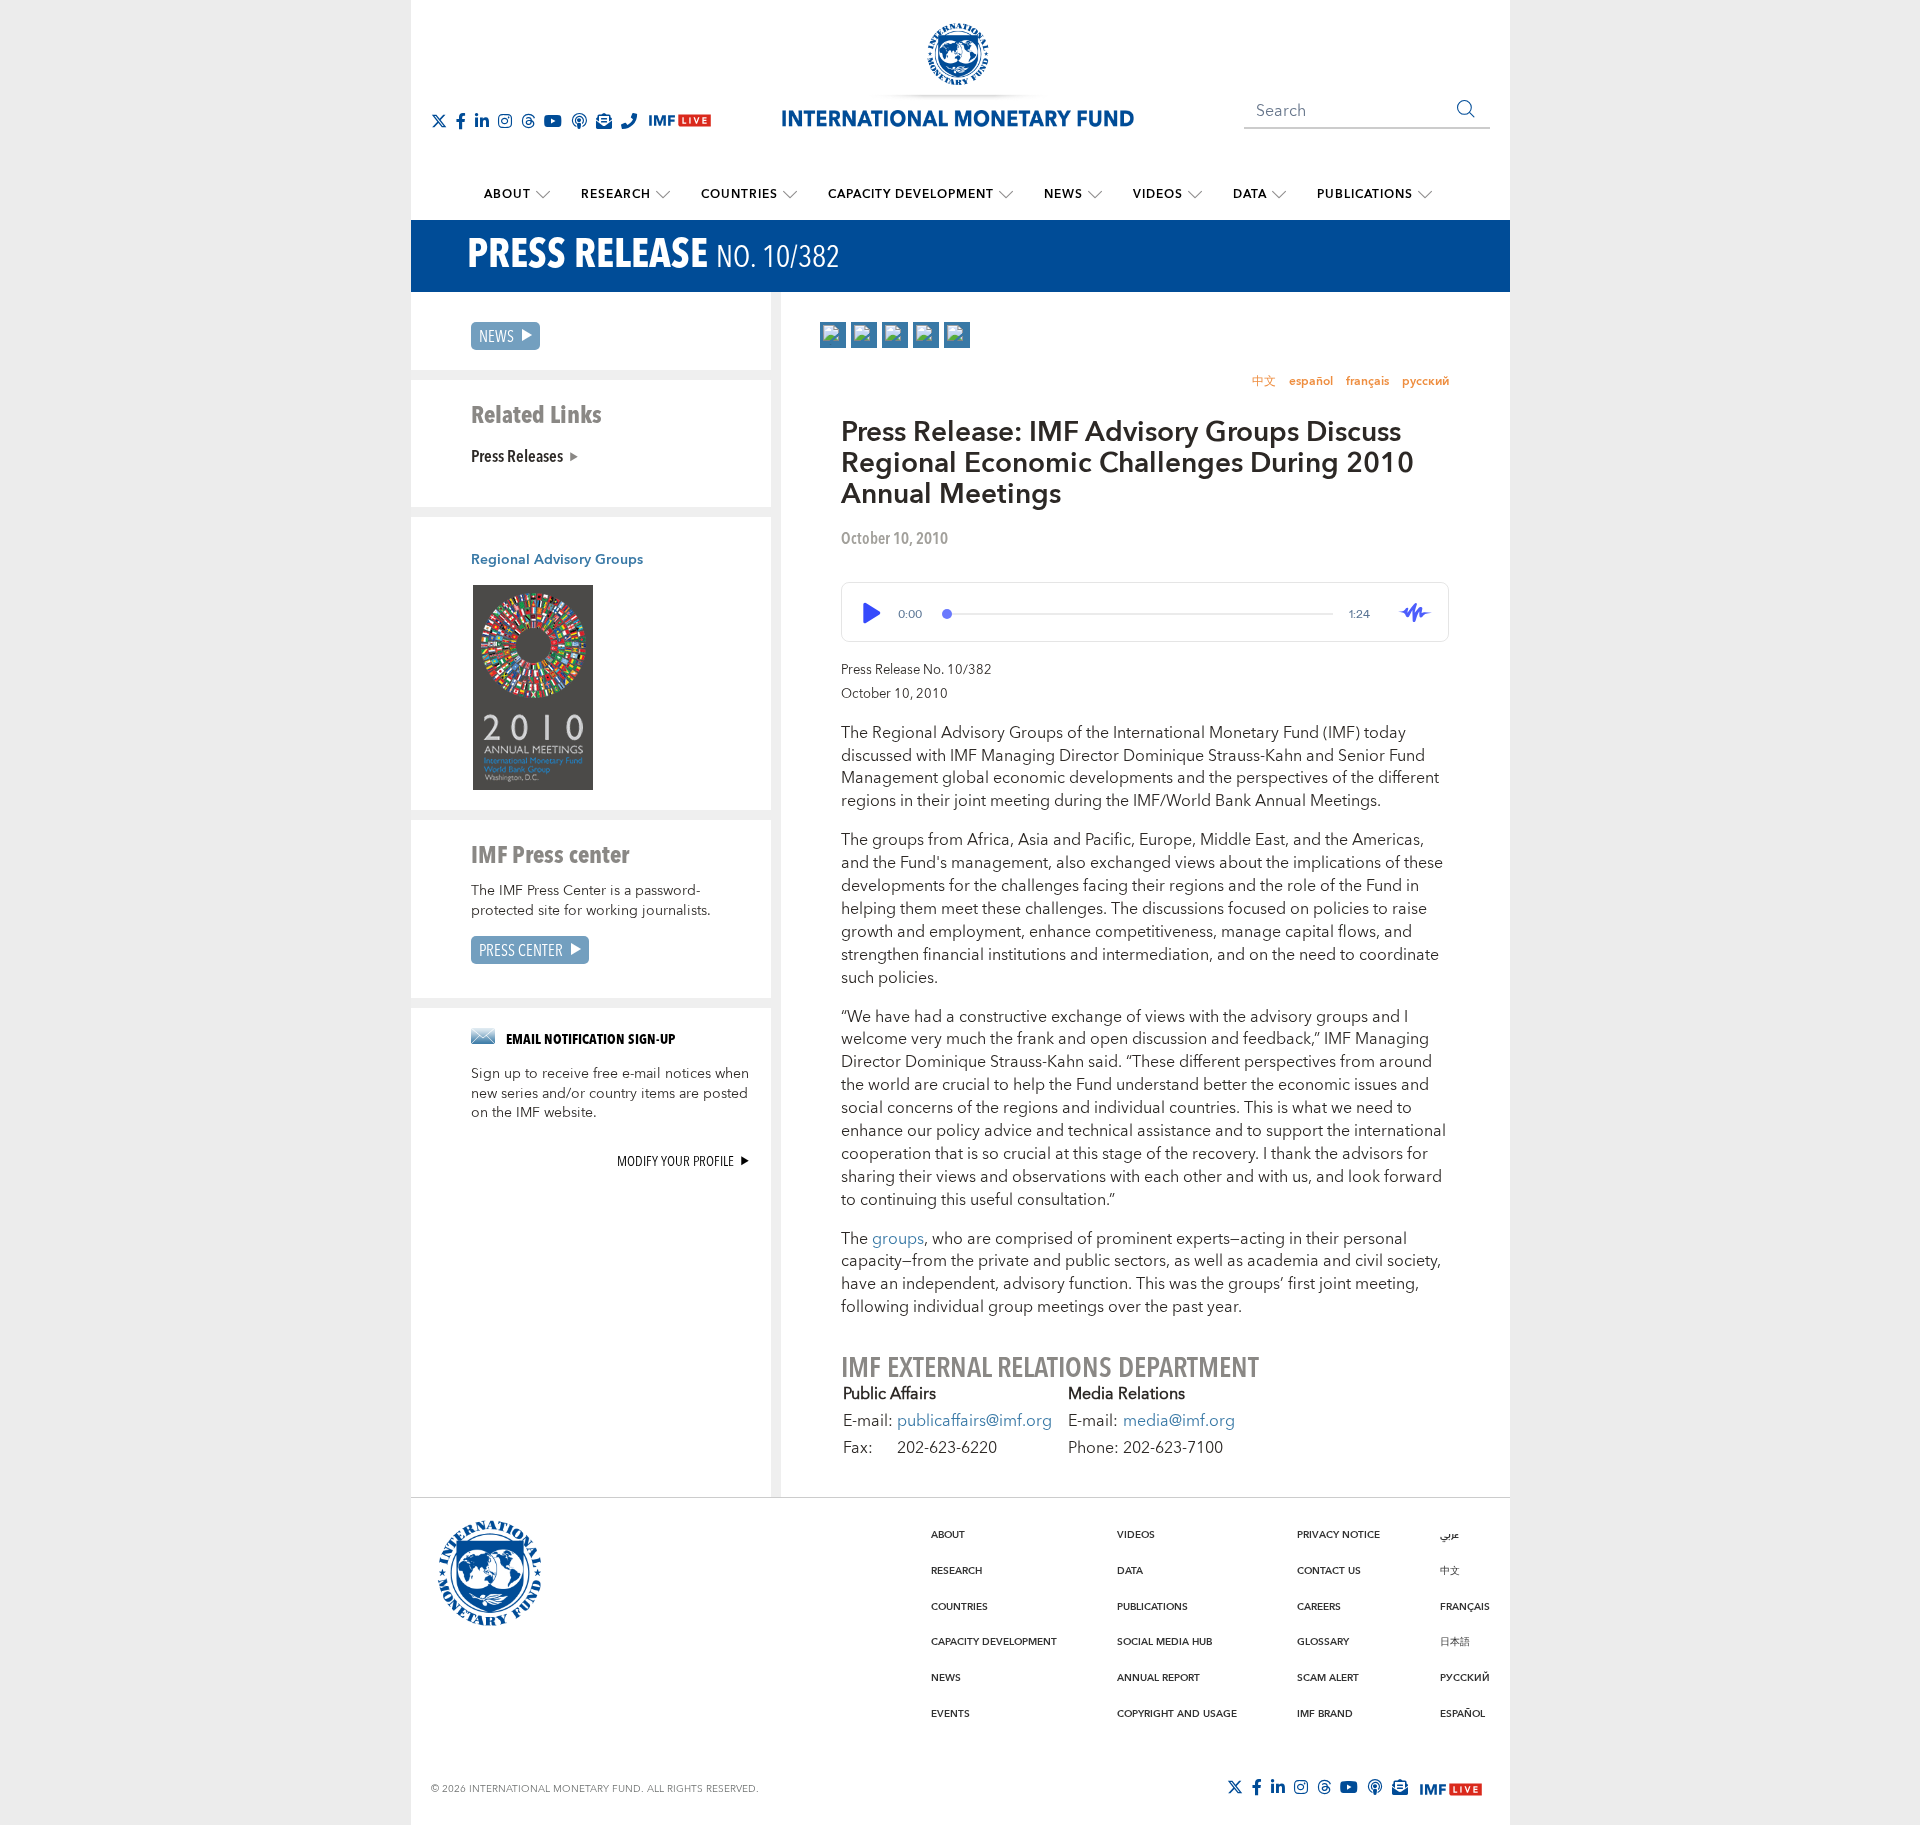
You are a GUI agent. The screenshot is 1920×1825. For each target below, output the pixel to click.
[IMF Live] (1451, 1788)
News (1063, 194)
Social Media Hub (1164, 1642)
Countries (739, 194)
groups (898, 1239)
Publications (1365, 194)
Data (1250, 194)
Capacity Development (911, 194)
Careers (1319, 1607)
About (507, 194)
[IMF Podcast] (579, 121)
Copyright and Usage (1177, 1714)
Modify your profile (675, 1160)
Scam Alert (1328, 1678)
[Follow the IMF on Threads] (528, 121)
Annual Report (1158, 1678)
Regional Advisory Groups (557, 560)
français (1367, 381)
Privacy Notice (1338, 1535)
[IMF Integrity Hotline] (629, 121)
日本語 (1455, 1642)
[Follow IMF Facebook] (461, 121)
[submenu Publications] (1425, 195)
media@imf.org (1179, 1421)
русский (1425, 381)
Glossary (1323, 1642)
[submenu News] (1095, 195)
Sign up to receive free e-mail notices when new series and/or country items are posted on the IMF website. (610, 1094)
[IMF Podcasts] (1375, 1787)
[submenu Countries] (790, 195)
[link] (833, 335)
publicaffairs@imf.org (974, 1421)
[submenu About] (543, 195)
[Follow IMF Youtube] (553, 121)
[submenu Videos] (1195, 195)
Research (616, 194)
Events (950, 1714)
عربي (1449, 1535)
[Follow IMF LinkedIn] (482, 121)
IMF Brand (1325, 1714)
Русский (1465, 1678)
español (1311, 381)
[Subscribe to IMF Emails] (604, 121)
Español (1462, 1714)
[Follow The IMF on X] (439, 121)
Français (1465, 1607)
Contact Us (1329, 1571)
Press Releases (517, 455)
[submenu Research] (663, 195)
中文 (1264, 381)
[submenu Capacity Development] (1006, 195)
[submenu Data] (1279, 195)
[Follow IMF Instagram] (505, 121)
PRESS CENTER (521, 949)
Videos (1158, 194)
